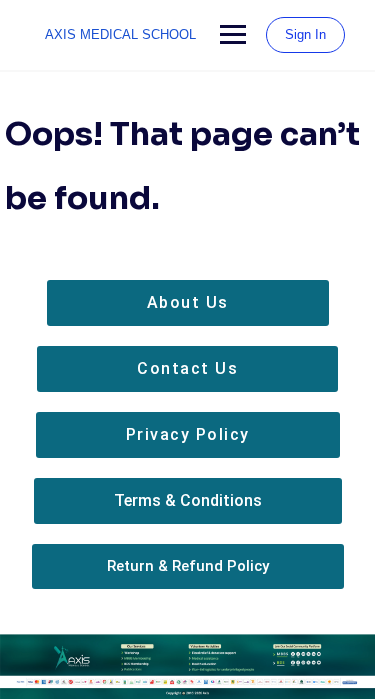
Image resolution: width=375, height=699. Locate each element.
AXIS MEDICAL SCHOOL (120, 34)
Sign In (305, 34)
